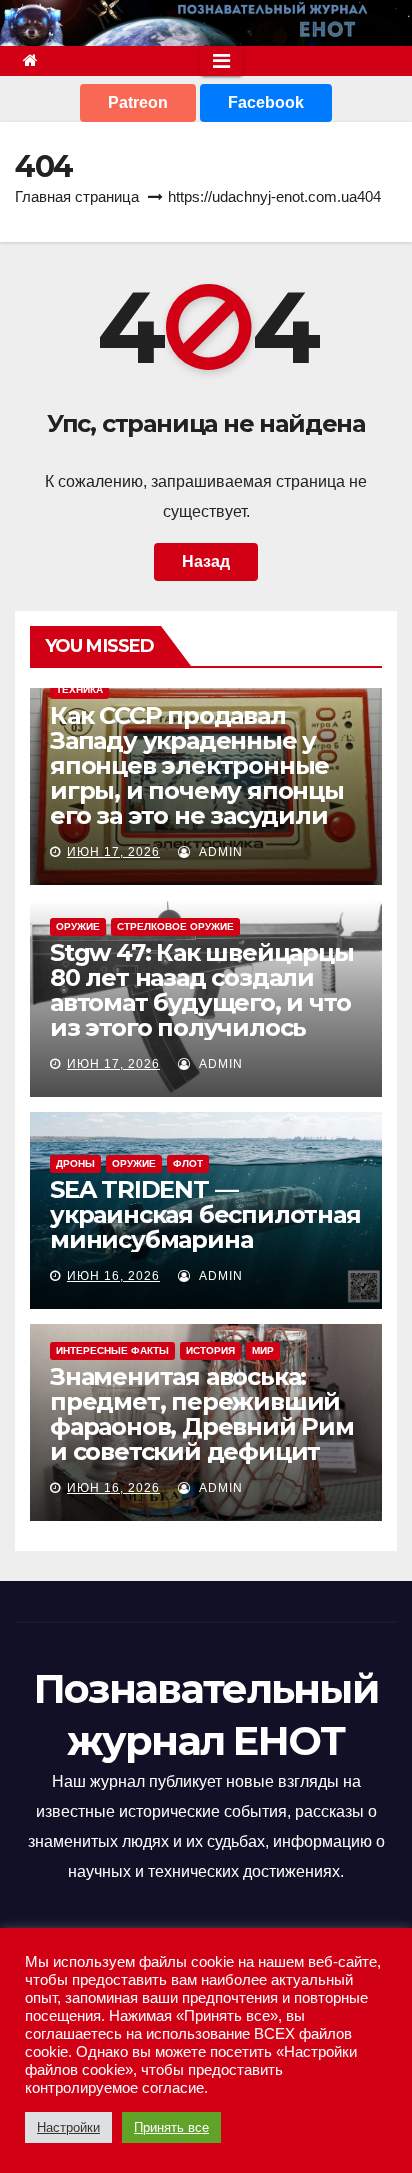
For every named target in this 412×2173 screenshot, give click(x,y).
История (210, 1350)
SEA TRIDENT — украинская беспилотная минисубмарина (205, 1214)
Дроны (75, 1163)
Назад (206, 561)
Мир (263, 1350)
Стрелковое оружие (175, 926)
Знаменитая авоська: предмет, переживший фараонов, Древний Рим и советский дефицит (202, 1414)
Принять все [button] (171, 2127)
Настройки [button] (68, 2127)
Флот (188, 1163)
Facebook (266, 102)
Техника (79, 689)
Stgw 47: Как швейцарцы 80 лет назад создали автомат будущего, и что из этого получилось (202, 990)
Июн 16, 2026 (113, 1276)
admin (219, 852)
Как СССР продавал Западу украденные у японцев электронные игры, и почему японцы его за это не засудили (197, 765)
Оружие (78, 926)
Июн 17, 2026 (113, 852)
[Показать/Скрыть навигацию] (221, 61)
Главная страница (77, 196)
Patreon (138, 102)
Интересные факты (112, 1350)
